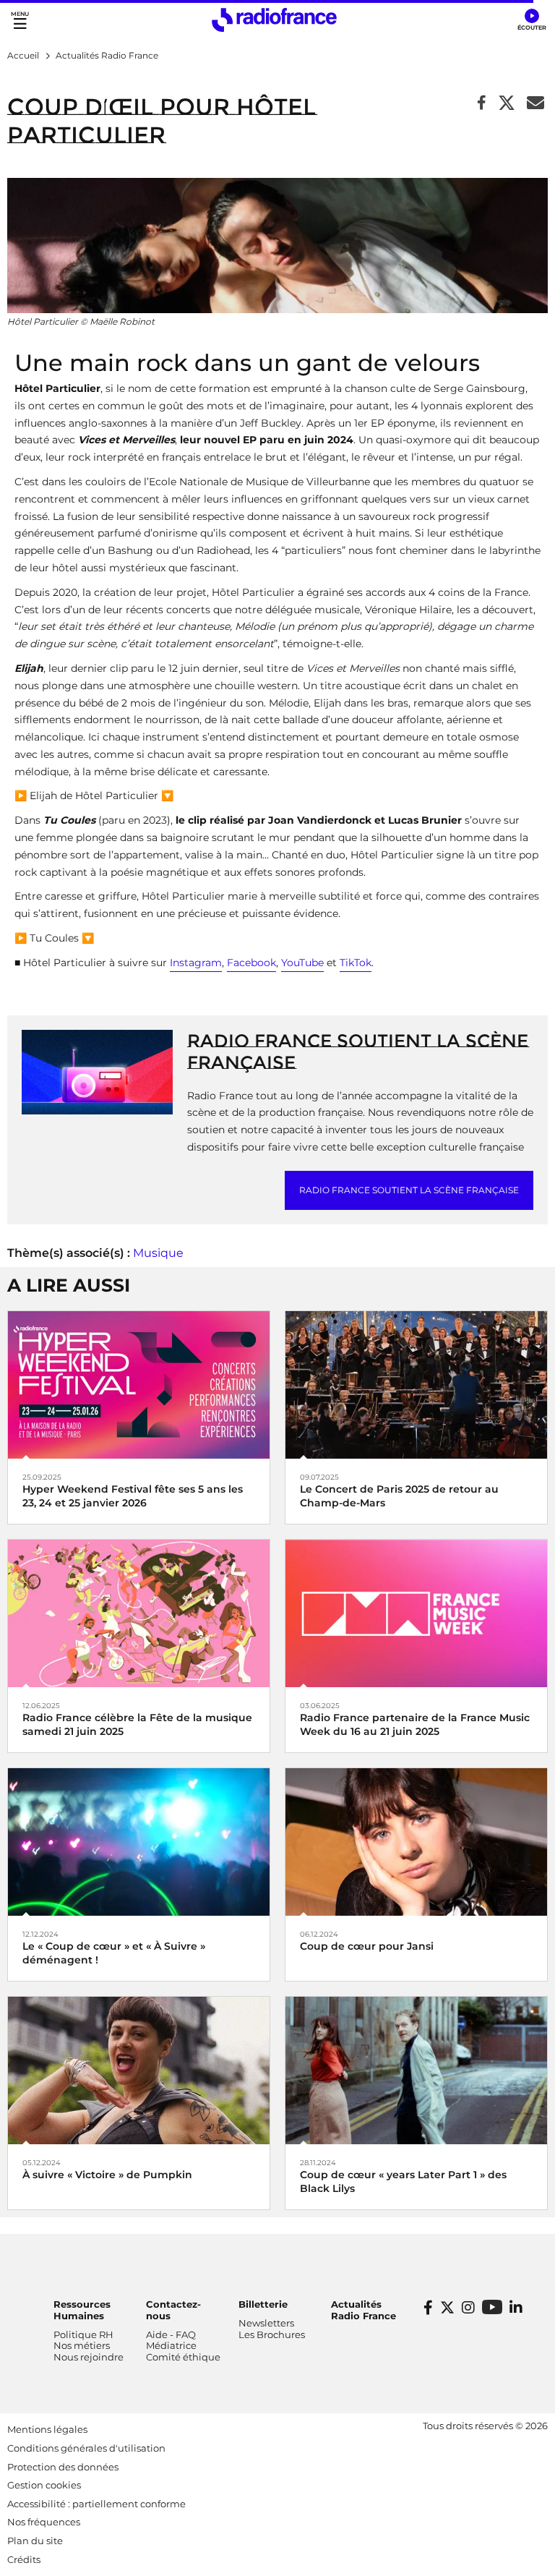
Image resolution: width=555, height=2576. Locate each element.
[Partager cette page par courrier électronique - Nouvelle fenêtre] (535, 104)
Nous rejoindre (89, 2357)
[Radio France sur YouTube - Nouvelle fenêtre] (492, 2307)
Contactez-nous (173, 2310)
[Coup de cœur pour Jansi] (416, 1841)
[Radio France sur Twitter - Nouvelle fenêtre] (447, 2308)
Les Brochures (272, 2334)
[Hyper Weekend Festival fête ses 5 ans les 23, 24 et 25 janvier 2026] (139, 1384)
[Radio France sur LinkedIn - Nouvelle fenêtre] (516, 2308)
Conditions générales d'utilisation (86, 2448)
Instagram (196, 963)
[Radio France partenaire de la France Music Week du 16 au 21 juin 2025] (416, 1612)
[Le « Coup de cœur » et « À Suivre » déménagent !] (139, 1841)
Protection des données (63, 2467)
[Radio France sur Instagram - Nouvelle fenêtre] (468, 2308)
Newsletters (266, 2323)
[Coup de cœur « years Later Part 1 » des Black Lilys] (416, 2069)
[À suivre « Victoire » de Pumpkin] (139, 2069)
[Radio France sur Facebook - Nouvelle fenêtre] (428, 2308)
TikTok (356, 963)
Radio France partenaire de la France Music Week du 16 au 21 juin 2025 (415, 1724)
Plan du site (35, 2541)
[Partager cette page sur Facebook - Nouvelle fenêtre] (482, 104)
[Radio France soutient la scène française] (97, 1071)
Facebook (251, 963)
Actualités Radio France (363, 2310)
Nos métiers (82, 2345)
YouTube (302, 963)
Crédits (24, 2559)
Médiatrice (171, 2345)
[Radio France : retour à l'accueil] (274, 20)
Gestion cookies (44, 2485)
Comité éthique (183, 2357)
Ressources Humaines (82, 2310)
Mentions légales (47, 2429)
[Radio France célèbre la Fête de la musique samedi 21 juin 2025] (139, 1612)
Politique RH (83, 2334)
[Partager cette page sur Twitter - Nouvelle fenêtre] (507, 104)
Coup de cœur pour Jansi (367, 1946)
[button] (532, 20)
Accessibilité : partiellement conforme (96, 2504)
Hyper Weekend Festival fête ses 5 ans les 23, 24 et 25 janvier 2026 (133, 1496)
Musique (158, 1253)
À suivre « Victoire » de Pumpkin (107, 2175)
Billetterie (263, 2304)
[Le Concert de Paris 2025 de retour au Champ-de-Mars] (416, 1384)
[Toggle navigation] (20, 20)
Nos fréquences (44, 2522)
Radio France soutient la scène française (409, 1190)
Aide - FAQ (171, 2334)
